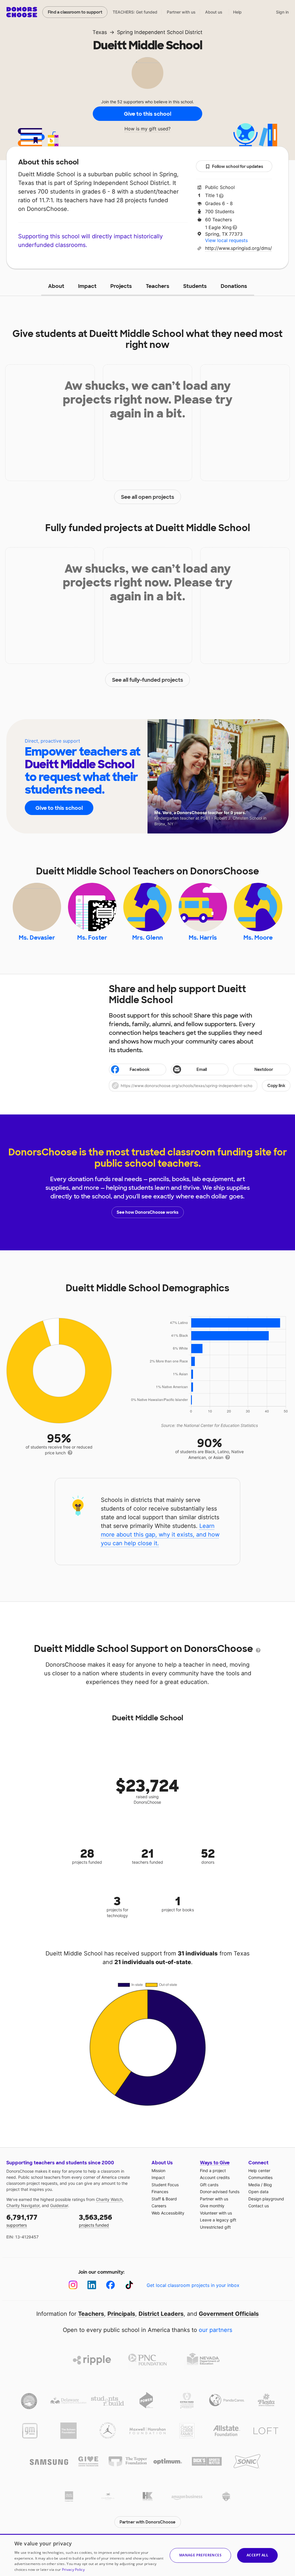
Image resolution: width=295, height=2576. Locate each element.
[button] (200, 1086)
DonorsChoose (22, 12)
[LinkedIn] (92, 2285)
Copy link (276, 1086)
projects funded (96, 2220)
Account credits (215, 2177)
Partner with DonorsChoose (147, 2522)
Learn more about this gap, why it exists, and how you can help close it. (160, 1535)
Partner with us (181, 12)
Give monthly (212, 2206)
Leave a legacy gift (218, 2220)
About (56, 286)
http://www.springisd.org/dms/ (239, 248)
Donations (234, 286)
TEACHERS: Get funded (135, 12)
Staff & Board (164, 2199)
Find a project (213, 2171)
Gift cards (209, 2185)
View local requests (226, 240)
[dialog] (147, 2555)
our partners (215, 2330)
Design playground (266, 2199)
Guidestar (59, 2205)
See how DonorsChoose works (147, 1212)
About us (214, 12)
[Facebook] (110, 2285)
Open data (258, 2192)
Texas (100, 32)
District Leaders (161, 2314)
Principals (121, 2314)
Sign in (282, 12)
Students (195, 286)
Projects (121, 286)
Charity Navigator (23, 2205)
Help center (259, 2171)
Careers (159, 2206)
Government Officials (229, 2314)
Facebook (140, 1069)
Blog (268, 2185)
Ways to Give (215, 2163)
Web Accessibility (168, 2213)
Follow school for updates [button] (238, 166)
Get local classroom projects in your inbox (193, 2285)
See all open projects (148, 497)
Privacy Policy (73, 2570)
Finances (160, 2192)
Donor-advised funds (220, 2192)
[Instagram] (73, 2285)
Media (254, 2185)
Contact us (259, 2206)
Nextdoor (264, 1069)
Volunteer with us (216, 2213)
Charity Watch (109, 2199)
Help (237, 12)
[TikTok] (129, 2285)
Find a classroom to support (75, 12)
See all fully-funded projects (148, 680)
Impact (87, 286)
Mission (158, 2171)
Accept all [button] (257, 2555)
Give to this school (147, 114)
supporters (22, 2220)
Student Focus (165, 2185)
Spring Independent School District (160, 32)
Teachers (158, 286)
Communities (260, 2177)
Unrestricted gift (215, 2227)
